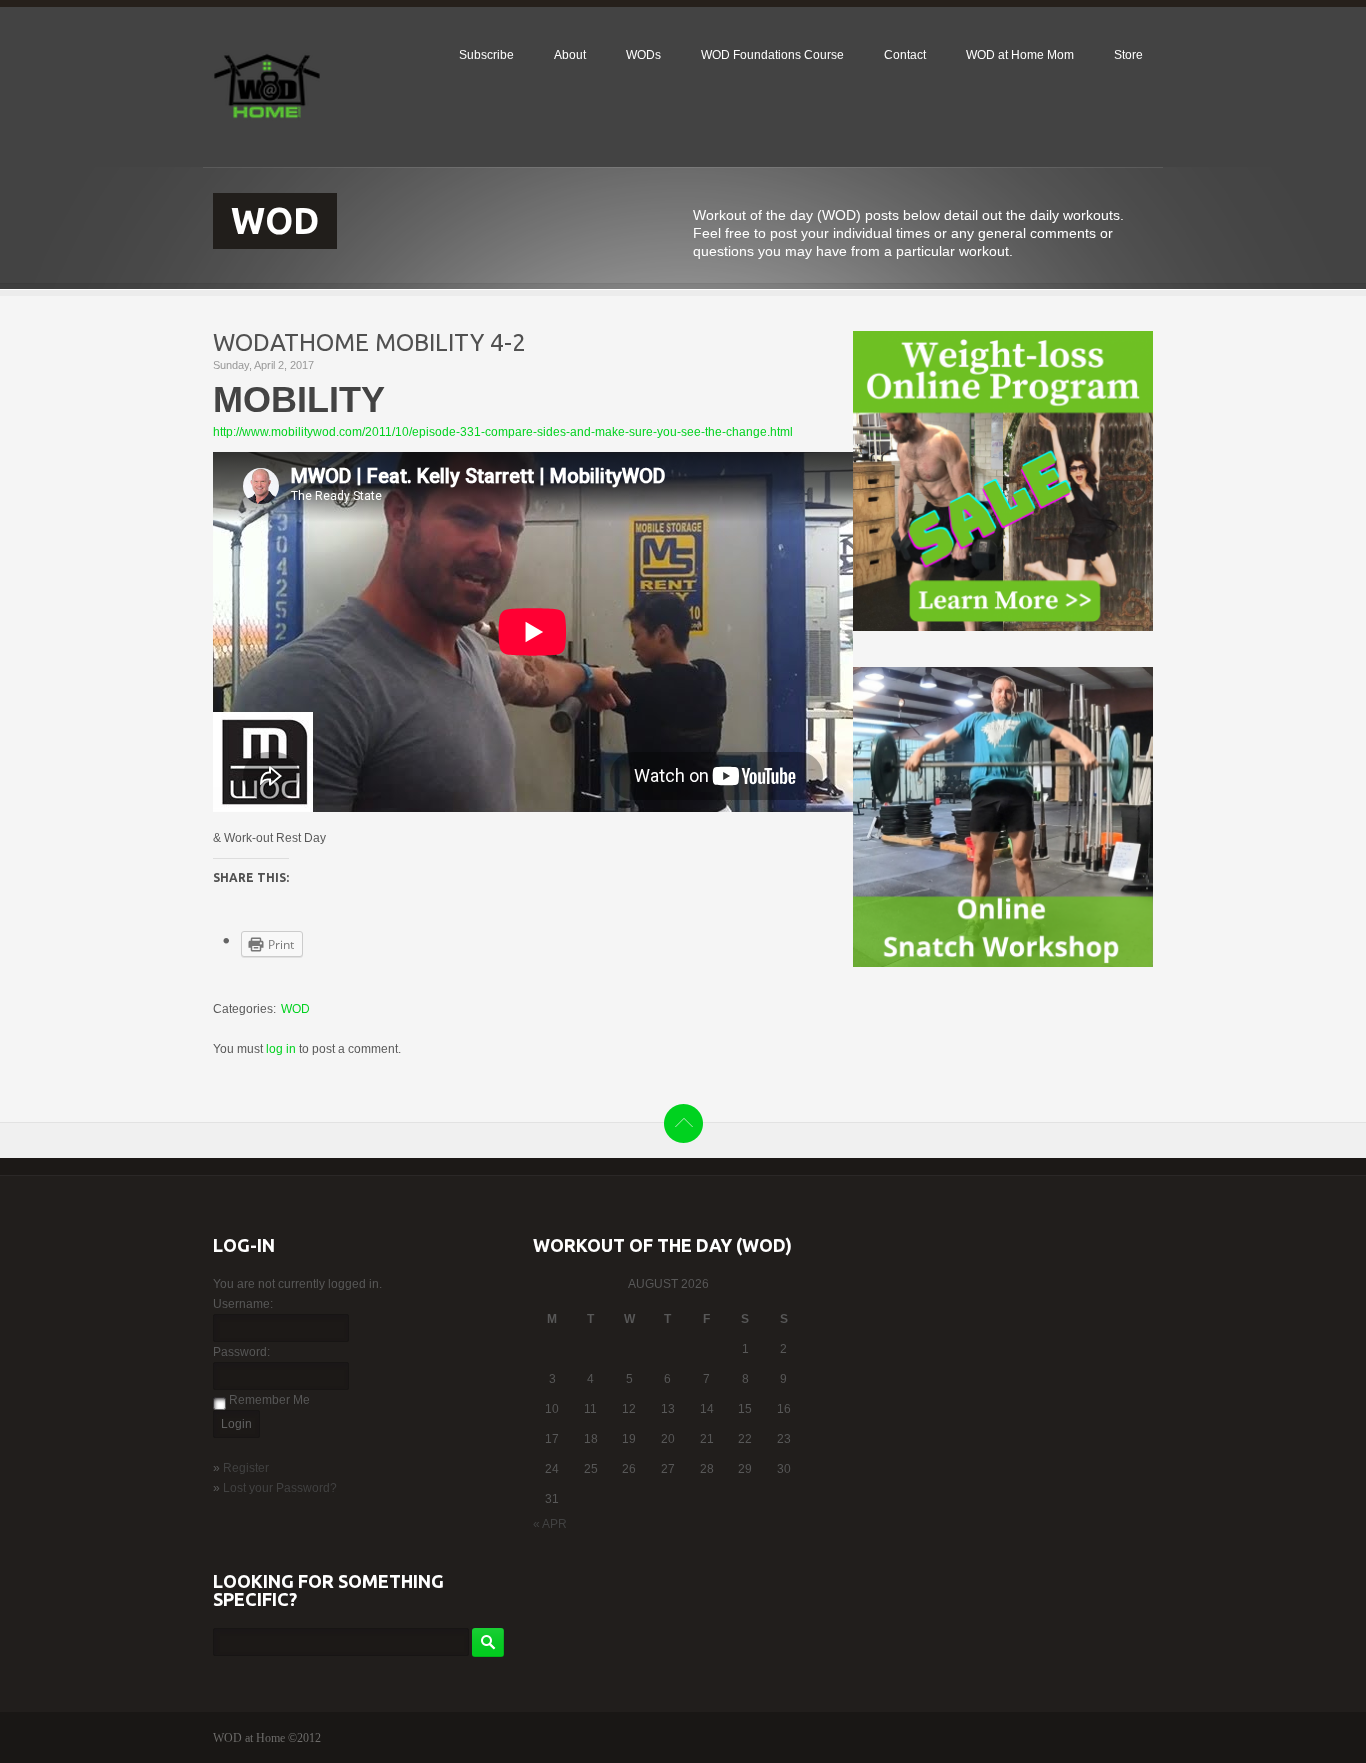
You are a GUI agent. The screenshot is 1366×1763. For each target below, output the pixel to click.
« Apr (550, 1524)
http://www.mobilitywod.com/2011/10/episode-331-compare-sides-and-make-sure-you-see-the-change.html (503, 432)
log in (281, 1049)
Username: (243, 1304)
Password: (241, 1352)
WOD (295, 1009)
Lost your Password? (280, 1488)
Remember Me (269, 1400)
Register (246, 1468)
